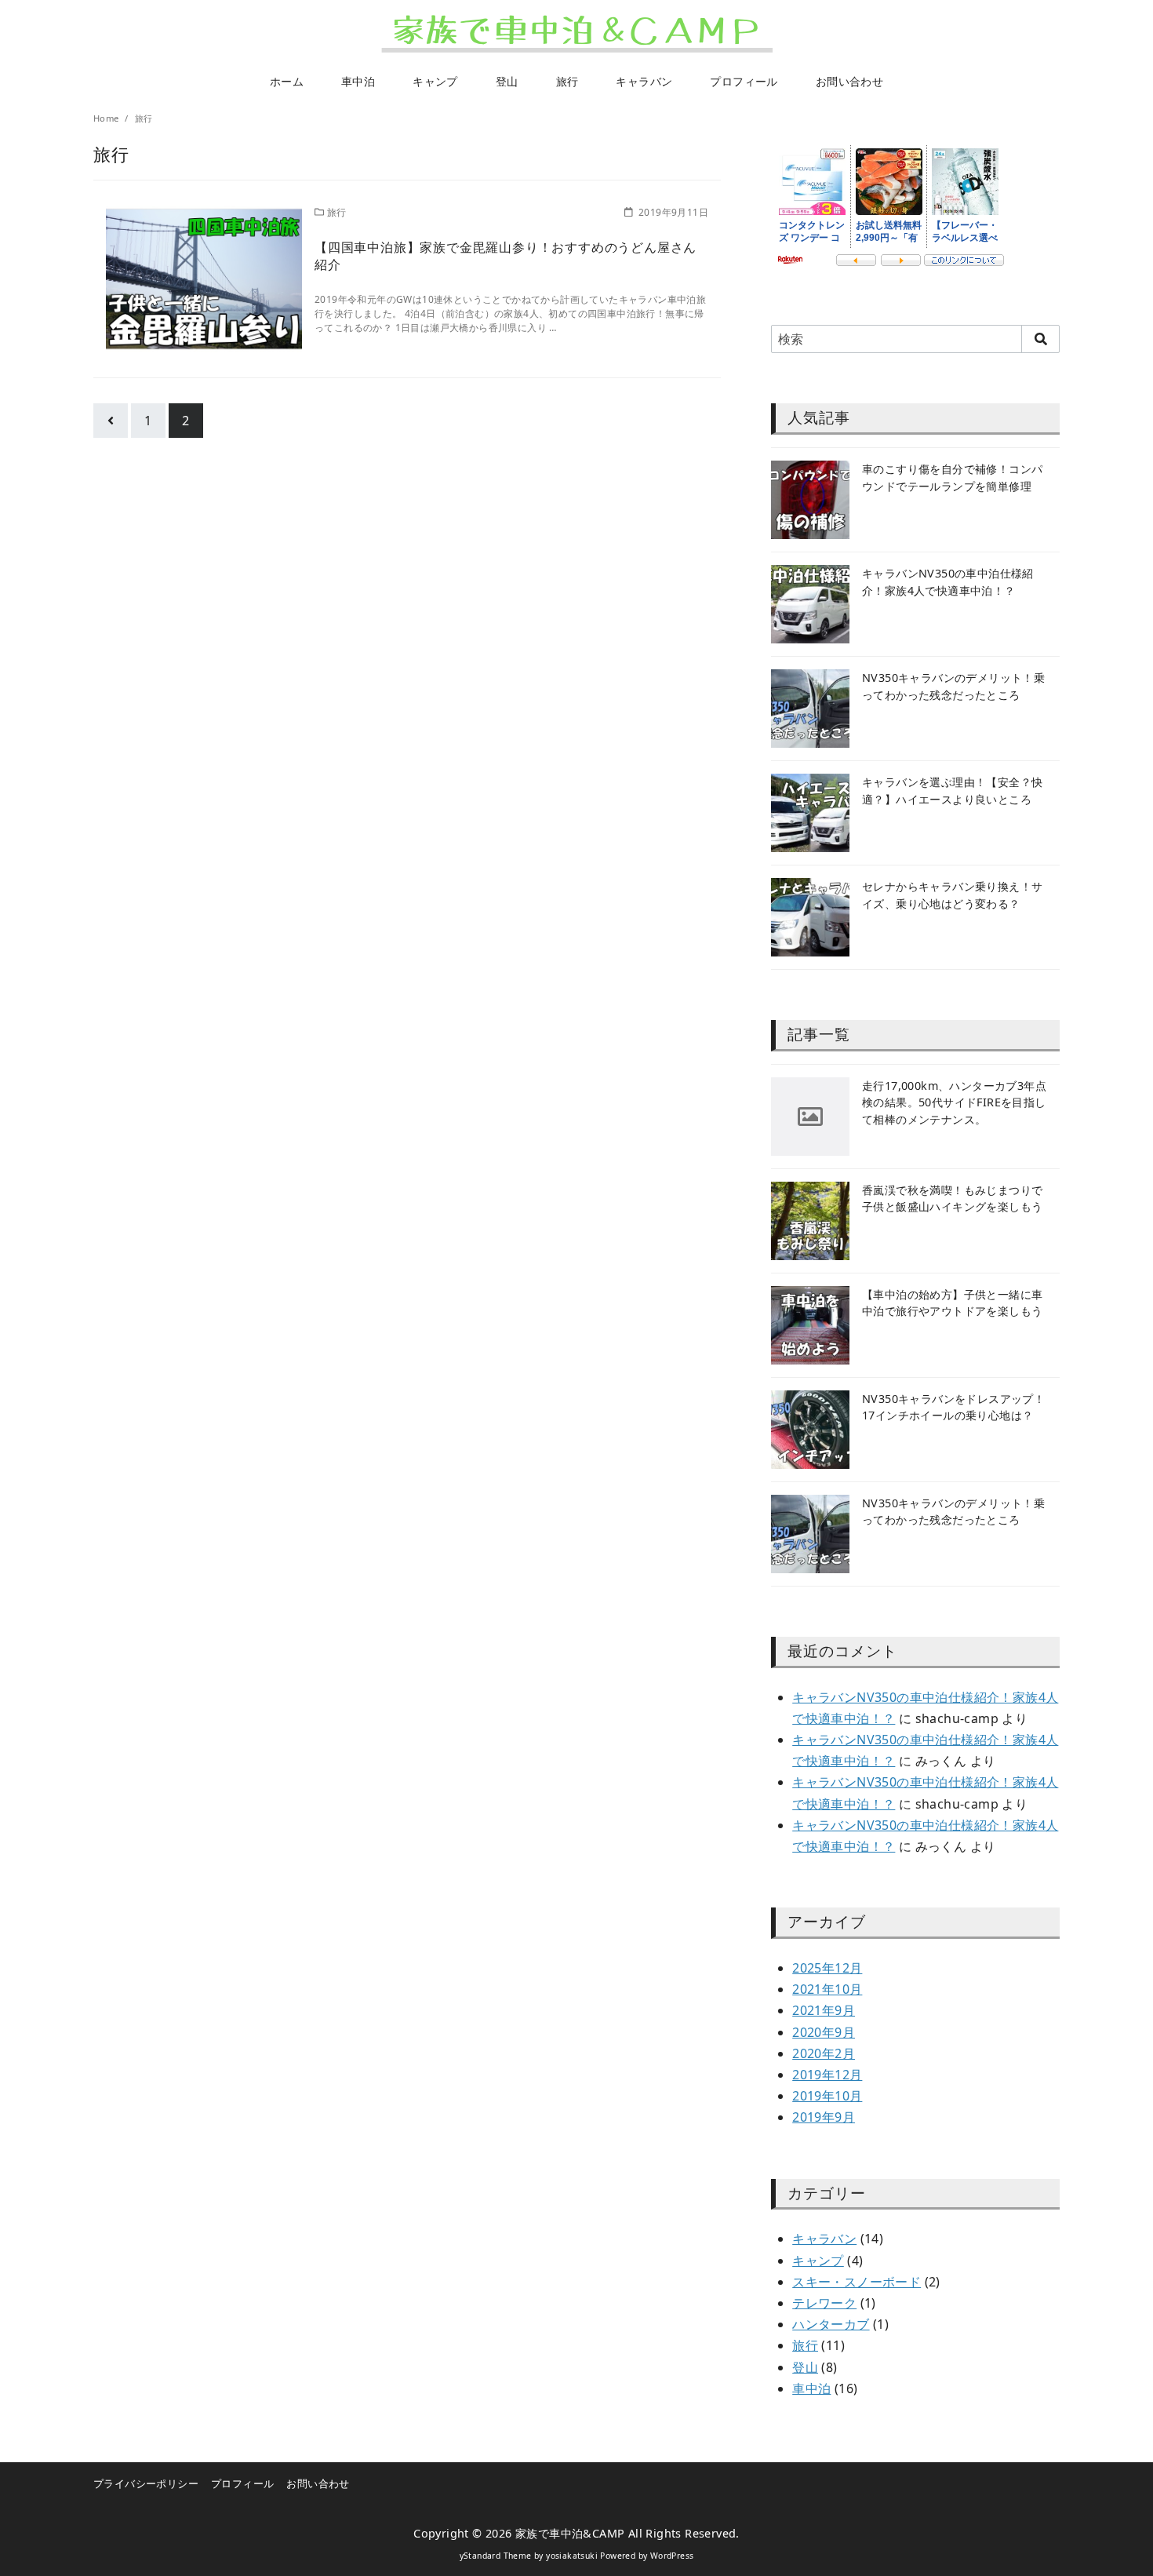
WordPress (672, 2556)
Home (107, 118)
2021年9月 (824, 2010)
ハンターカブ (831, 2324)
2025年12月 (827, 1968)
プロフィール (744, 81)
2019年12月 (827, 2075)
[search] (1040, 339)
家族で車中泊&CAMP (570, 2533)
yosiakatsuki (572, 2556)
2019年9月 (824, 2117)
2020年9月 (824, 2032)
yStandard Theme (496, 2556)
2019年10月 (827, 2096)
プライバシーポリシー (146, 2483)
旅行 (567, 81)
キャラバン (644, 81)
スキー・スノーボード (857, 2282)
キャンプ (435, 81)
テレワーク (824, 2303)
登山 (507, 81)
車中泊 (358, 81)
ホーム (287, 81)
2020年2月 (824, 2053)
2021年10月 (827, 1989)
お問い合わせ (849, 81)
